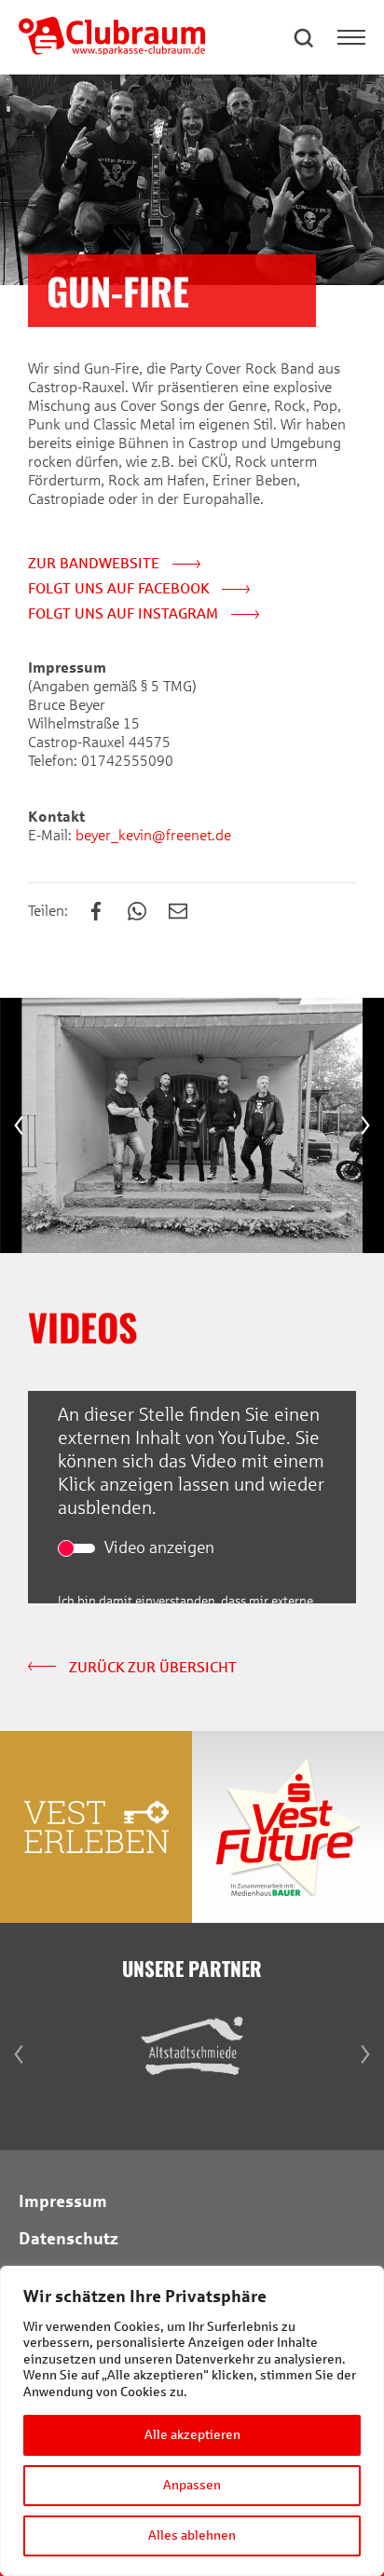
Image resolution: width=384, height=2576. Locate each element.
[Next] (365, 1125)
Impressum (63, 2201)
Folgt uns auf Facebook (120, 588)
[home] (112, 50)
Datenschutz (69, 2239)
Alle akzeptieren (192, 2435)
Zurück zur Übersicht (151, 1667)
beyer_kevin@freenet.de (151, 835)
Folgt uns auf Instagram (125, 613)
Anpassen (192, 2485)
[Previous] (19, 1125)
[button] (305, 37)
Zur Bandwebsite (96, 563)
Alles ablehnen (192, 2535)
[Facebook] (105, 913)
